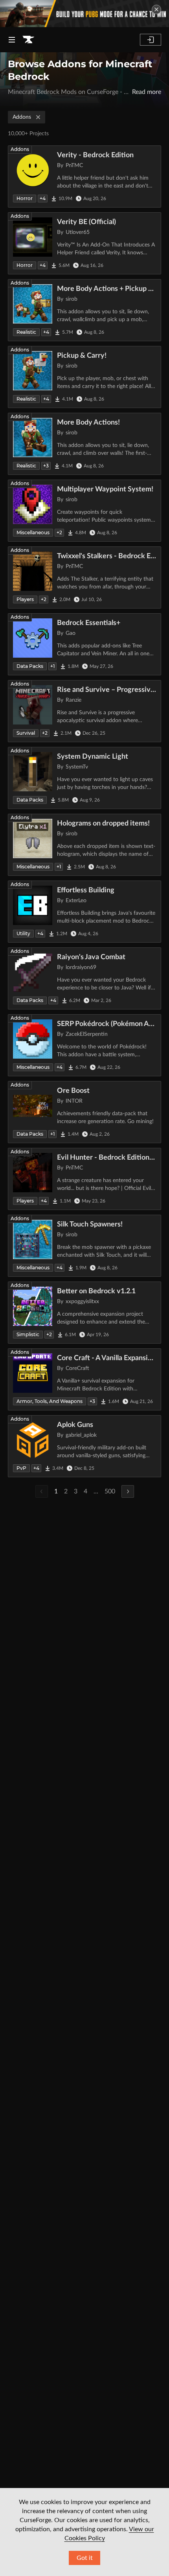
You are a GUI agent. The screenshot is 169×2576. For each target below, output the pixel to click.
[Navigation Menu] (12, 40)
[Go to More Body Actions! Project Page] (84, 444)
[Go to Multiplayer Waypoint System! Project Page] (84, 511)
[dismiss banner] (156, 9)
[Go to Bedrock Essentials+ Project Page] (84, 644)
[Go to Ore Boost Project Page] (84, 1112)
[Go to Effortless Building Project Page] (84, 912)
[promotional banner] (84, 14)
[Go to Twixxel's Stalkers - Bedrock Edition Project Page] (84, 577)
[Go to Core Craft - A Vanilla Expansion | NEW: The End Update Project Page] (84, 1379)
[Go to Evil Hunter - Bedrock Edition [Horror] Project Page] (84, 1179)
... (96, 1491)
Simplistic (28, 1334)
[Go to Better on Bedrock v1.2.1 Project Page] (84, 1313)
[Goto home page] (28, 40)
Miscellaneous (33, 532)
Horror (25, 198)
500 (110, 1491)
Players (25, 599)
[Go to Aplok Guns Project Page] (84, 1446)
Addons (22, 117)
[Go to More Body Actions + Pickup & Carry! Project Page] (84, 310)
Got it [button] (85, 2558)
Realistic (26, 332)
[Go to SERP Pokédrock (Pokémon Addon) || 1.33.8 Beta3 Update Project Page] (84, 1045)
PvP (21, 1468)
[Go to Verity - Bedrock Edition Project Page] (84, 177)
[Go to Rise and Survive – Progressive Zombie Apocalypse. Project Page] (84, 711)
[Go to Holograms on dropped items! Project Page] (84, 845)
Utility (23, 933)
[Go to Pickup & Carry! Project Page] (84, 377)
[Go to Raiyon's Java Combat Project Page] (84, 978)
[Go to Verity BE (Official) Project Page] (84, 243)
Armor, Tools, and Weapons (50, 1401)
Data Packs (30, 666)
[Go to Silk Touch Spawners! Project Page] (84, 1246)
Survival (26, 733)
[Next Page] (128, 1491)
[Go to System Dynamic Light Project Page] (84, 778)
